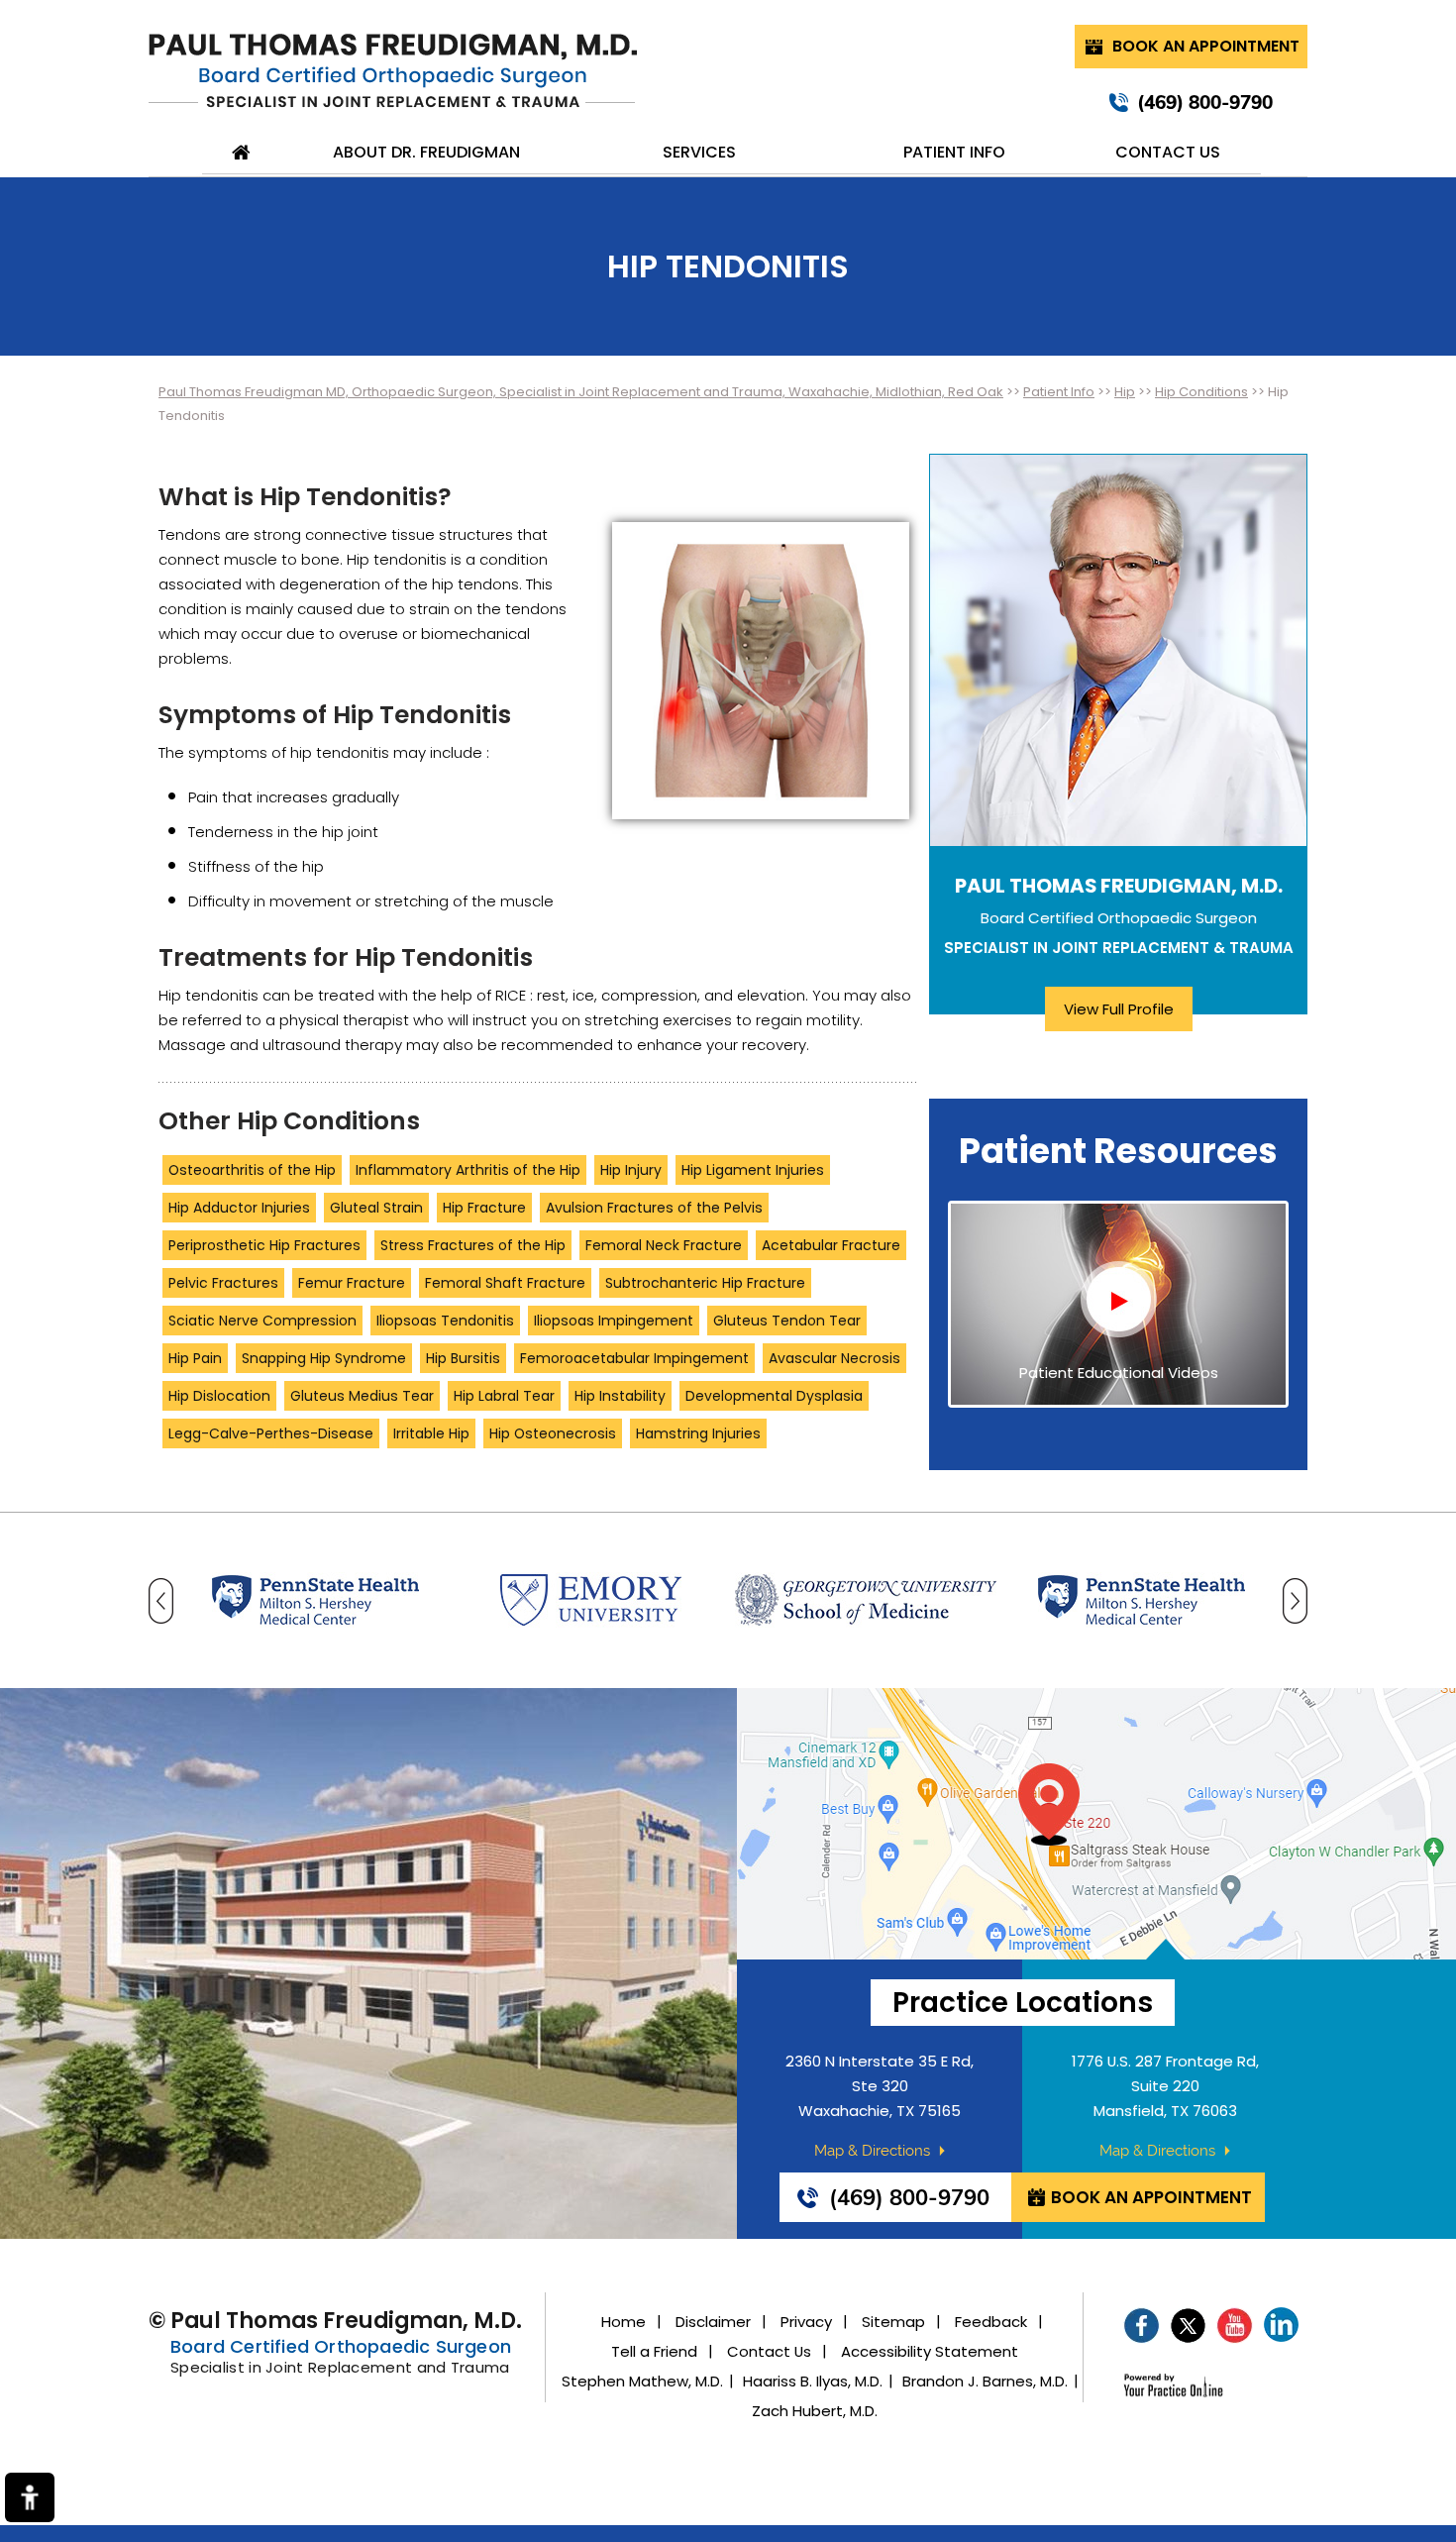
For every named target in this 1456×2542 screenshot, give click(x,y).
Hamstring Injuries (698, 1433)
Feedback (991, 2322)
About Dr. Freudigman (426, 152)
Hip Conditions (1201, 392)
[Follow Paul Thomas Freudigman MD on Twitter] (1188, 2326)
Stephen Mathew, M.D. (642, 2382)
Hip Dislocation (219, 1396)
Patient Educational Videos (1119, 1373)
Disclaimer (713, 2322)
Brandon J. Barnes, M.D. (985, 2382)
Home (242, 153)
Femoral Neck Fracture (664, 1245)
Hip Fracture (484, 1208)
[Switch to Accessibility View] (30, 2497)
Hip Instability (620, 1396)
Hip (1125, 392)
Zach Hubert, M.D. (815, 2411)
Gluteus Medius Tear (362, 1396)
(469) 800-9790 (1205, 102)
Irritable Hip (431, 1433)
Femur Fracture (352, 1283)
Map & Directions (872, 2151)
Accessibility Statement (930, 2352)
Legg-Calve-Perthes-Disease (271, 1433)
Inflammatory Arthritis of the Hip (468, 1170)
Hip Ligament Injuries (753, 1170)
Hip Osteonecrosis (553, 1433)
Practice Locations (1023, 2003)
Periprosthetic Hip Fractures (264, 1245)
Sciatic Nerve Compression (262, 1321)
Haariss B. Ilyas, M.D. (813, 2382)
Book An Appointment (1151, 2197)
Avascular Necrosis (834, 1358)
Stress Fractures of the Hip (473, 1245)
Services (699, 152)
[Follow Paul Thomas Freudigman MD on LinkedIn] (1281, 2326)
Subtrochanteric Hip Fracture (705, 1283)
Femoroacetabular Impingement (634, 1358)
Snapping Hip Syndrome (324, 1358)
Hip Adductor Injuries (239, 1208)
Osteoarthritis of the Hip (252, 1170)
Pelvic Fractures (223, 1283)
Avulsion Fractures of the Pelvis (654, 1208)
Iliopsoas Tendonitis (445, 1321)
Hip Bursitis (463, 1358)
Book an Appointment (1206, 46)
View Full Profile (1119, 1009)
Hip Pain (195, 1358)
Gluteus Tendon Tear (787, 1321)
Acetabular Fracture (831, 1245)
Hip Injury (631, 1170)
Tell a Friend (654, 2352)
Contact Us (1168, 152)
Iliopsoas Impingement (614, 1321)
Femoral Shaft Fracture (505, 1283)
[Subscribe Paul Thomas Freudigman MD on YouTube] (1235, 2326)
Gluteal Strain (376, 1208)
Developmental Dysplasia (774, 1396)
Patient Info (954, 152)
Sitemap (893, 2322)
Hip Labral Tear (504, 1396)
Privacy (806, 2322)
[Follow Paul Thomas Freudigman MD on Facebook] (1142, 2326)
